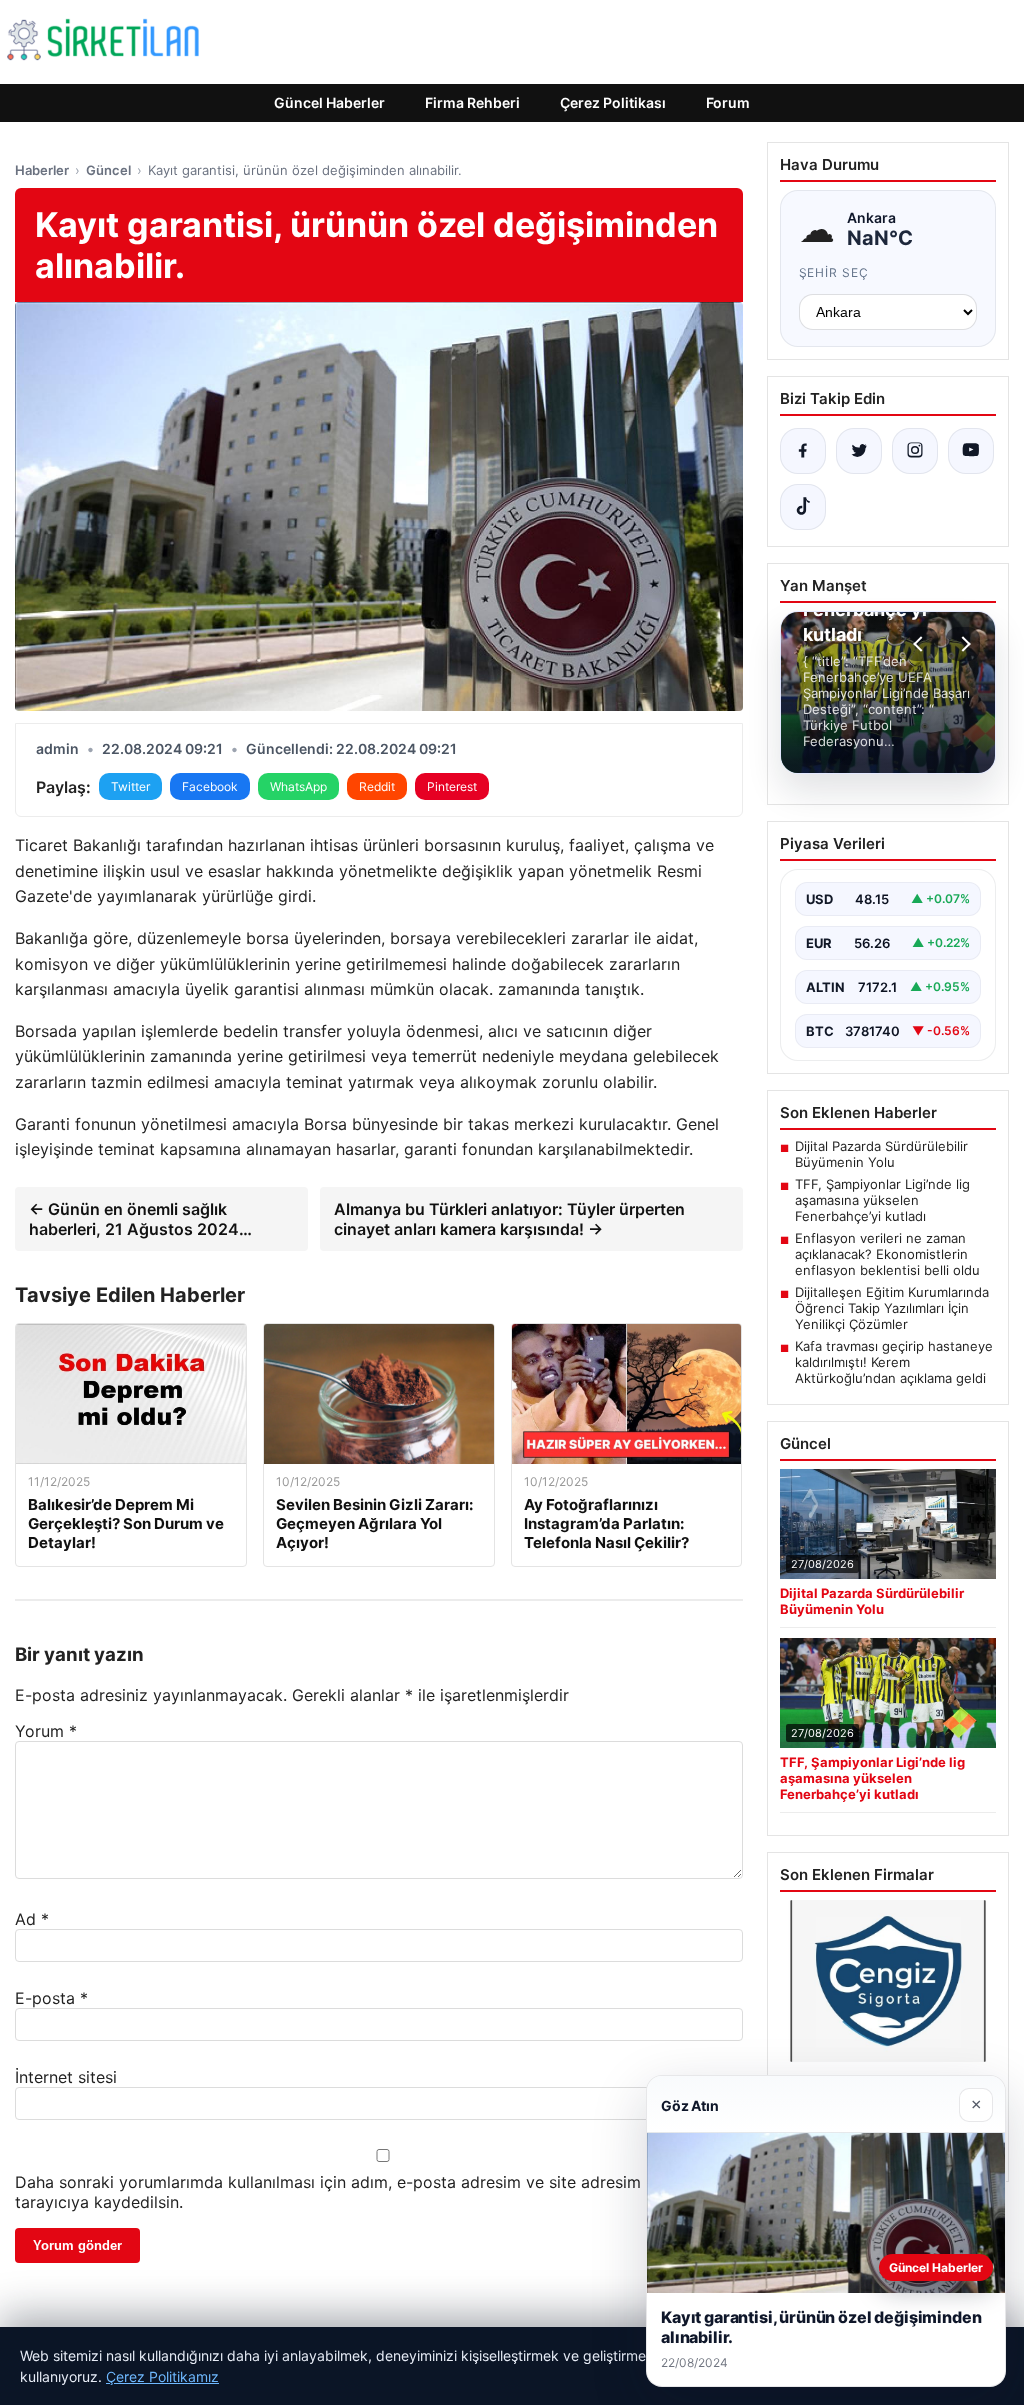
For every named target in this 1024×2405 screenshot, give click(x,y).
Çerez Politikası (613, 102)
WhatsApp (298, 786)
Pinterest (452, 786)
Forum (728, 102)
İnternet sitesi (66, 2077)
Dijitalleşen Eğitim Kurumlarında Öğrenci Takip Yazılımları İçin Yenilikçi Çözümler (892, 1308)
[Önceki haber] (921, 644)
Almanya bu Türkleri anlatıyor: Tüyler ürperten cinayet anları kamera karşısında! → (509, 1219)
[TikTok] (803, 507)
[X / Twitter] (859, 451)
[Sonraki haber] (963, 644)
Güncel (108, 170)
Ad (32, 1919)
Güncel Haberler (329, 102)
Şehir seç (834, 272)
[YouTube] (971, 451)
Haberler (42, 170)
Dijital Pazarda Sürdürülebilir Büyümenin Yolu (881, 1154)
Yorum (46, 1731)
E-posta (51, 1998)
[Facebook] (803, 451)
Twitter (130, 786)
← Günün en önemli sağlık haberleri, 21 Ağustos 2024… (140, 1219)
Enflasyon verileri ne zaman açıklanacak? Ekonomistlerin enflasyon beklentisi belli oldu (887, 1254)
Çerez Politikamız (162, 2376)
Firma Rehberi (472, 102)
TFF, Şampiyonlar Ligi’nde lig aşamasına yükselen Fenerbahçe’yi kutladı (882, 1200)
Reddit (377, 786)
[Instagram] (915, 451)
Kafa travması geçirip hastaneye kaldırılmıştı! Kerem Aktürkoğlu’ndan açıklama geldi (894, 1362)
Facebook (210, 786)
